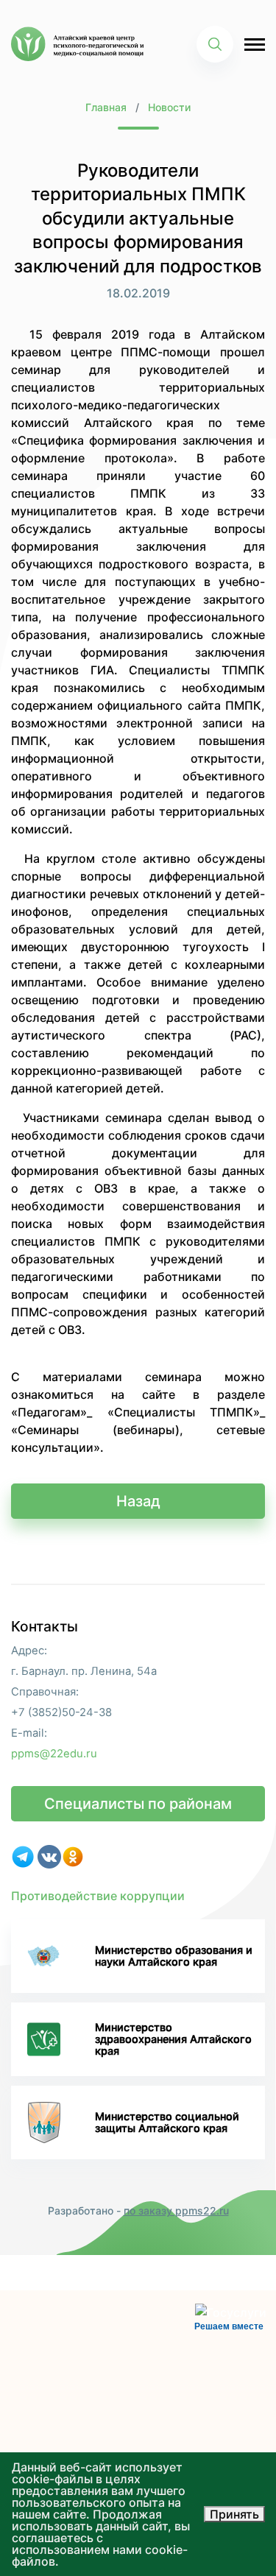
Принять (234, 2514)
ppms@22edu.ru (54, 1754)
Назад (138, 1501)
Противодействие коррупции (98, 1896)
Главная (106, 107)
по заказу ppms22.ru (176, 2210)
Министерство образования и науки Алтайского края (174, 1956)
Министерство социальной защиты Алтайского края (167, 2122)
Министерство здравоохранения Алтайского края (173, 2039)
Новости (169, 107)
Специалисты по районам (138, 1804)
